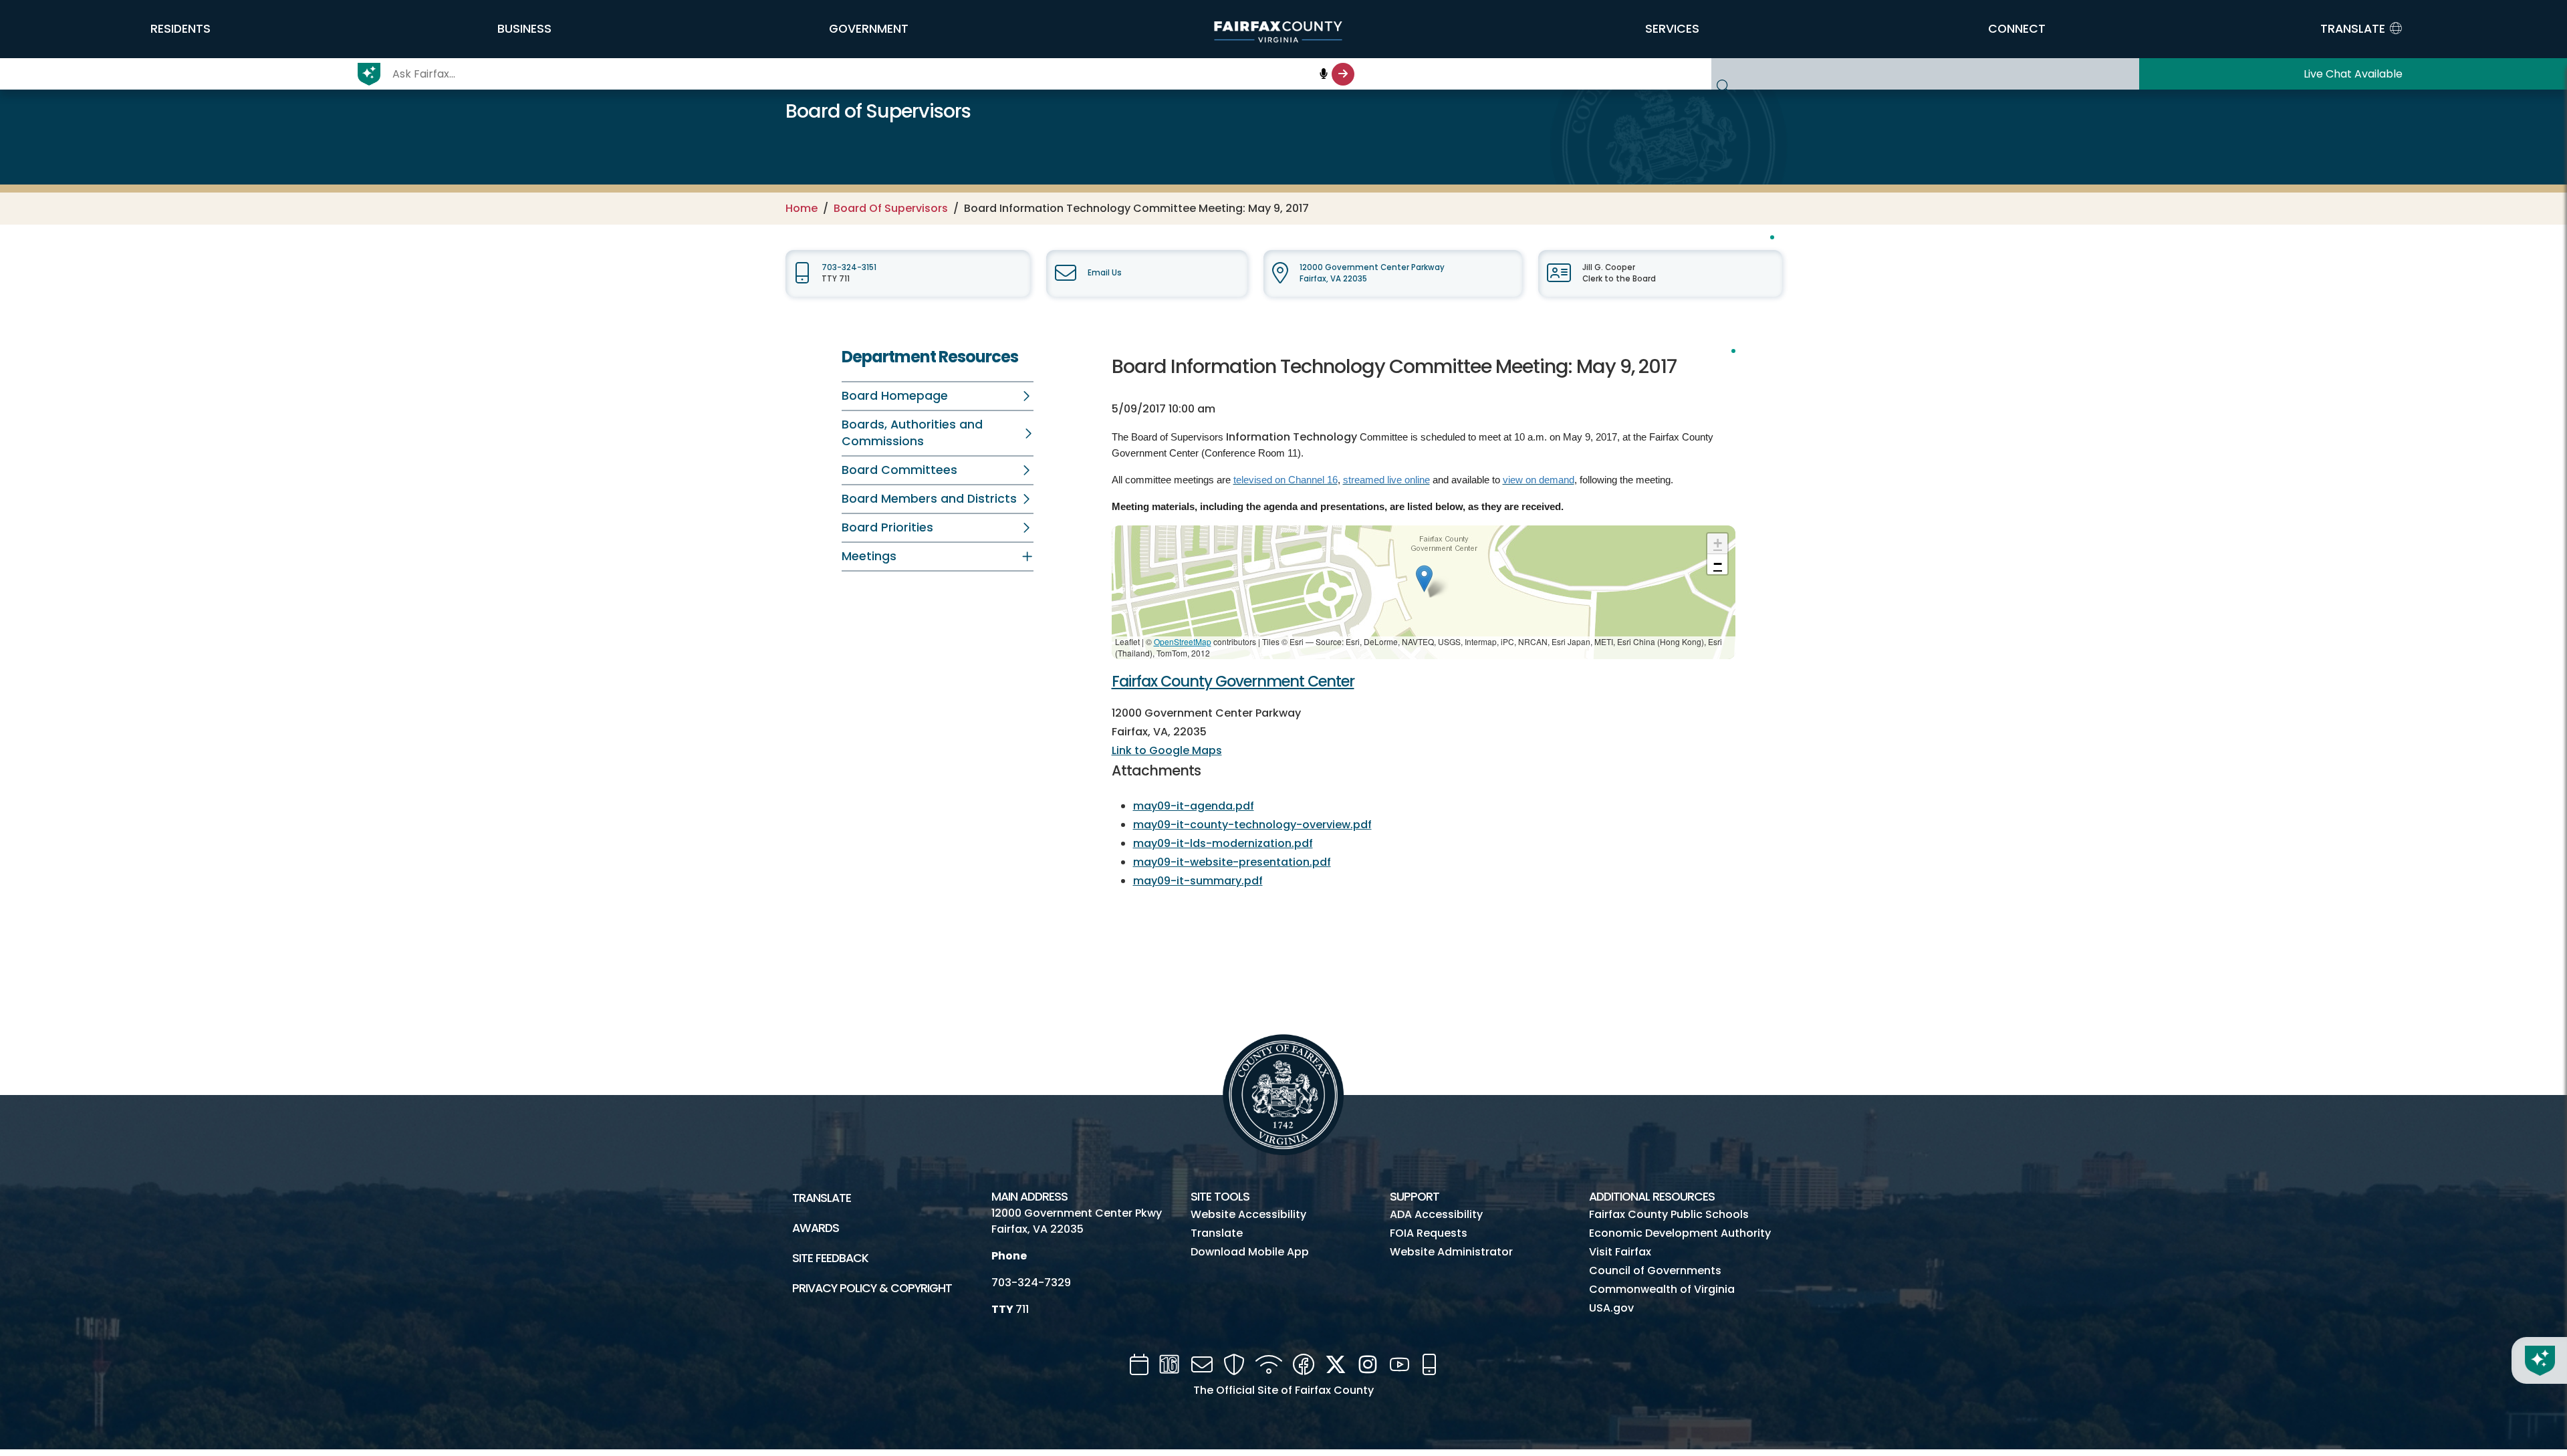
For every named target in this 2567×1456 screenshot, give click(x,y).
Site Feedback (830, 1258)
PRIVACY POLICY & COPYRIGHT (872, 1288)
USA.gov (1611, 1308)
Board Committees (899, 470)
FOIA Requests (1429, 1233)
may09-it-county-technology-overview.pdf (1252, 825)
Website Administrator (1451, 1252)
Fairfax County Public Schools (1669, 1214)
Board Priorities (887, 527)
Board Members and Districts (929, 499)
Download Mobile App (1250, 1252)
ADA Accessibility (1436, 1214)
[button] (180, 29)
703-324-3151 (849, 267)
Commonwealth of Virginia (1662, 1289)
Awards (816, 1228)
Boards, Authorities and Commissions (912, 433)
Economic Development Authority (1680, 1233)
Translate (822, 1198)
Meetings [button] (869, 556)
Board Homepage (895, 396)
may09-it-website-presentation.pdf (1232, 862)
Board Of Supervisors (891, 208)
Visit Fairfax (1620, 1252)
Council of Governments (1655, 1270)
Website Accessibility (1248, 1214)
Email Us (1105, 273)
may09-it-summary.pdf (1198, 881)
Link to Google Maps (1167, 750)
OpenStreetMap (1183, 641)
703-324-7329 (1031, 1283)
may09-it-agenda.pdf (1194, 806)
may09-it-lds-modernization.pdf (1223, 843)
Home (802, 208)
